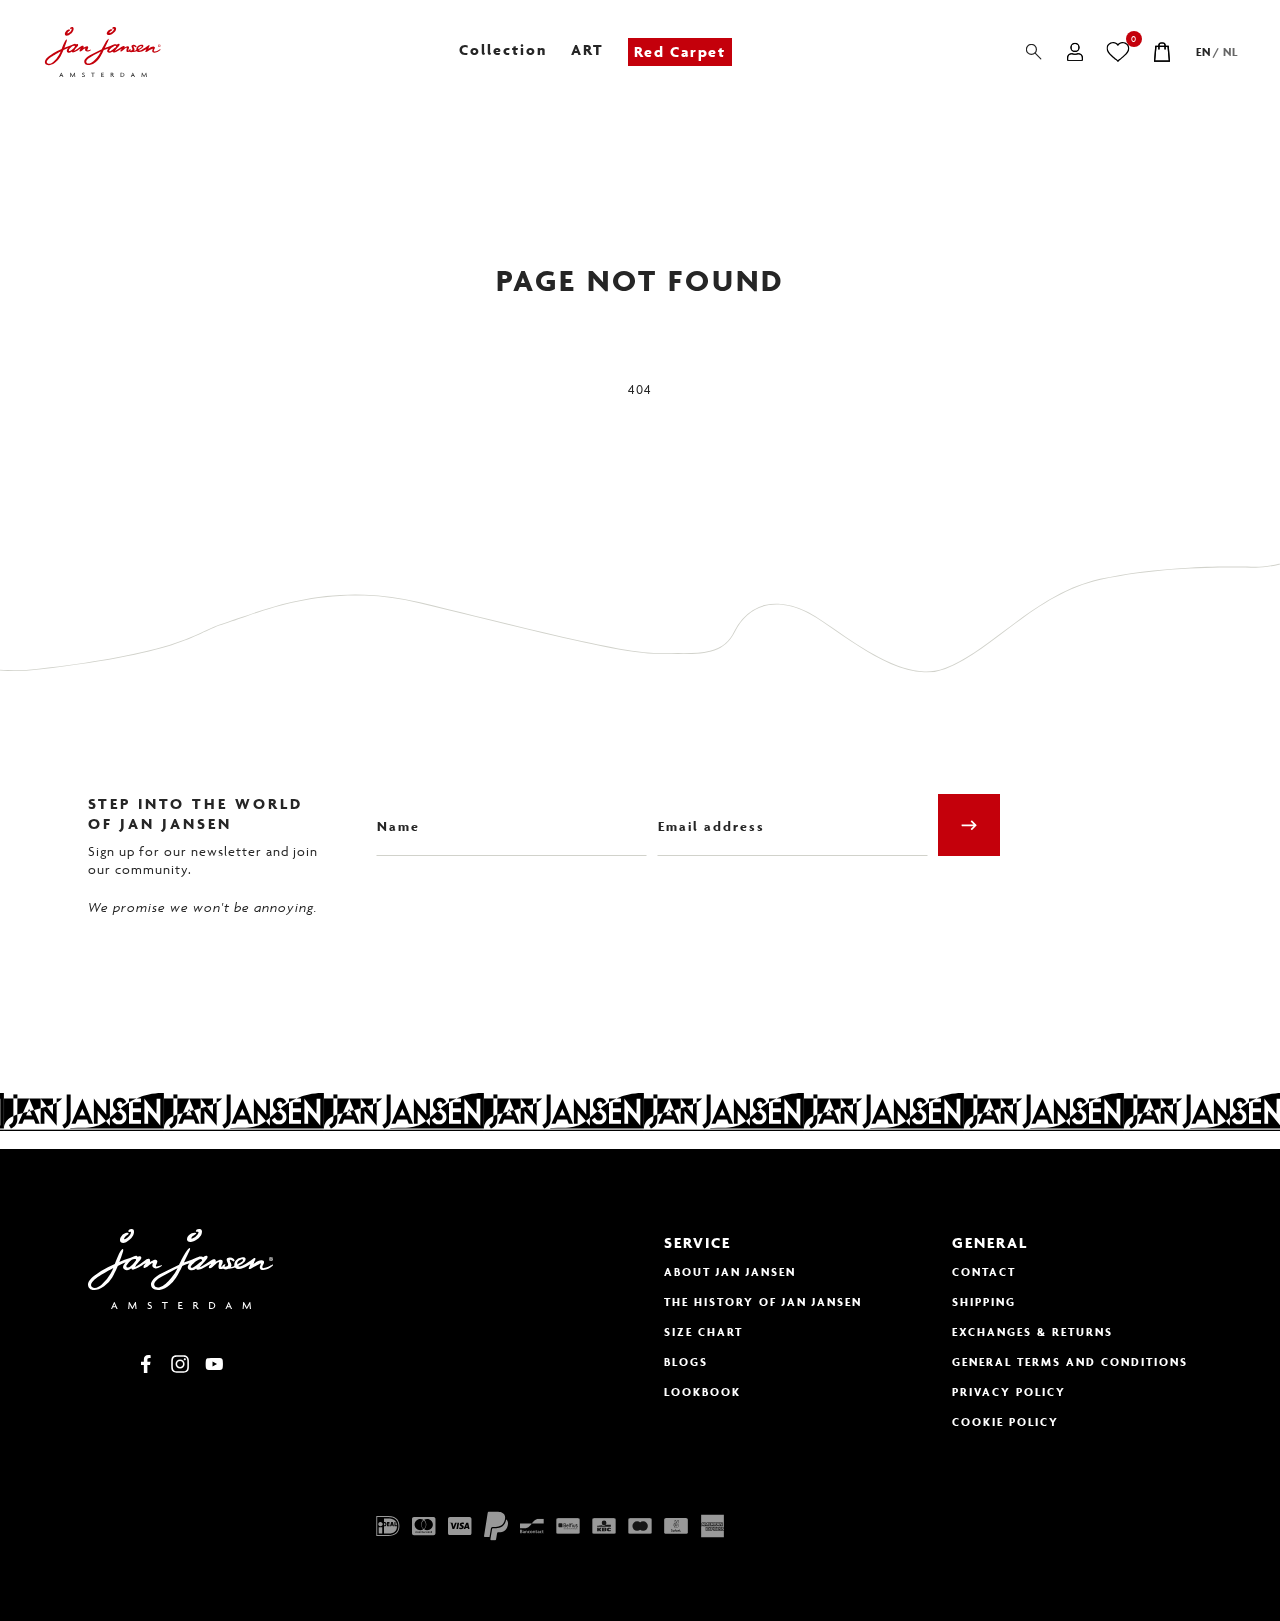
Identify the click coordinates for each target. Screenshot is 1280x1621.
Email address (705, 811)
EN (1203, 51)
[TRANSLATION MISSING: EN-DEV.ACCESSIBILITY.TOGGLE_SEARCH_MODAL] (1034, 52)
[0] (1118, 52)
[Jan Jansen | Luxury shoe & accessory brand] (102, 52)
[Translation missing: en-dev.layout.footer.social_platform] (146, 1364)
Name (395, 811)
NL (1230, 51)
